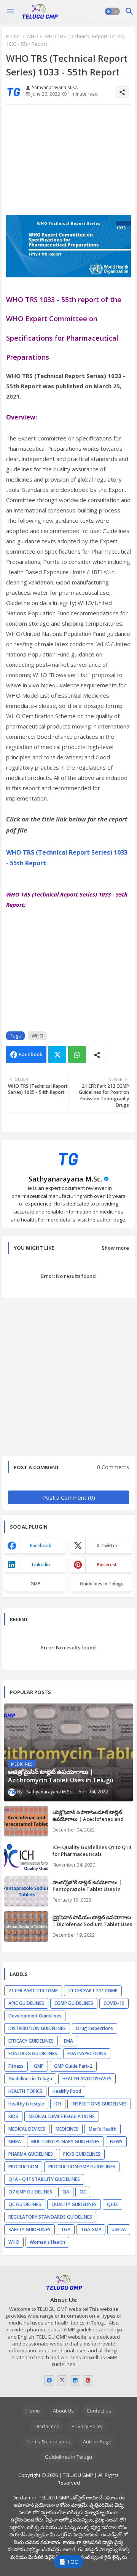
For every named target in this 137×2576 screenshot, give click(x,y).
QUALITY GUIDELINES (74, 2204)
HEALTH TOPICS (25, 2091)
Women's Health (47, 2242)
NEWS (116, 2141)
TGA (66, 2229)
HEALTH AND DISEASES (87, 2079)
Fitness (16, 2066)
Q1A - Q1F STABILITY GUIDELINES (44, 2179)
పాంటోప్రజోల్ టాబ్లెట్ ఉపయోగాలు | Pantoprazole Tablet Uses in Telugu (87, 1889)
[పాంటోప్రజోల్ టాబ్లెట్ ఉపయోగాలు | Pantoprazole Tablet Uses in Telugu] (26, 1891)
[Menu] (10, 11)
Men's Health (103, 2129)
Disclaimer (47, 2426)
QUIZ (112, 2204)
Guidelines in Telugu (102, 1584)
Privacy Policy (87, 2426)
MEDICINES (67, 2129)
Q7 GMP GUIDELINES (30, 2192)
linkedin (41, 1565)
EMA (68, 2041)
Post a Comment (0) (69, 1497)
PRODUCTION (23, 2167)
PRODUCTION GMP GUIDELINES (82, 2167)
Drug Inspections (95, 2028)
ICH (58, 2104)
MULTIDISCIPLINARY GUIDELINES (65, 2141)
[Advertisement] (68, 163)
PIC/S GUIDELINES (82, 2154)
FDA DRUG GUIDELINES (33, 2053)
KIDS (13, 2116)
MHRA (15, 2141)
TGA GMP (91, 2229)
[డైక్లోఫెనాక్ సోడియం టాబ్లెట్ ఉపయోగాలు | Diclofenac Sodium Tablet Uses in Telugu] (26, 1926)
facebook (41, 1546)
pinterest (107, 1565)
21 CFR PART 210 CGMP (33, 1991)
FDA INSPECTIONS (87, 2053)
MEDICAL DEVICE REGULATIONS (62, 2116)
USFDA (119, 2229)
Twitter (57, 1054)
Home (13, 36)
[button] (112, 11)
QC (83, 2192)
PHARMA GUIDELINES (31, 2154)
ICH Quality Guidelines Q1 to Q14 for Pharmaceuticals (92, 1851)
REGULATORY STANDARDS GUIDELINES (50, 2217)
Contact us (99, 2411)
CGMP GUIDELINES (74, 2003)
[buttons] (49, 2380)
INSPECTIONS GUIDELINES (99, 2104)
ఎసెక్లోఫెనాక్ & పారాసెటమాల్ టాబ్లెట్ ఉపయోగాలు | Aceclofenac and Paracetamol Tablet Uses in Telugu (88, 1823)
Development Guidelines (35, 2016)
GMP (35, 1584)
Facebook (31, 1054)
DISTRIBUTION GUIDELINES (37, 2028)
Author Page (97, 2442)
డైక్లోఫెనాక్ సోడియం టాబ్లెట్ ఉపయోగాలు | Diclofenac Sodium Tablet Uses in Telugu (92, 1924)
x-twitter (107, 1546)
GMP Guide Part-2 (73, 2066)
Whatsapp (77, 1054)
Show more (115, 1248)
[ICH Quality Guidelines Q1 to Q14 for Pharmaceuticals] (26, 1856)
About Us (63, 2411)
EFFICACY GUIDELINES (31, 2041)
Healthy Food (67, 2091)
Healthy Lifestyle (26, 2104)
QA (66, 2192)
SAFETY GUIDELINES (29, 2229)
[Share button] (97, 1054)
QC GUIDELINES (25, 2204)
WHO (32, 36)
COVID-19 (114, 2003)
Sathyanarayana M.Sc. (65, 1179)
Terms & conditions (48, 2442)
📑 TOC (68, 2562)
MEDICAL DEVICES (27, 2129)
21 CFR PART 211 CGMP (93, 1991)
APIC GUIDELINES (26, 2003)
